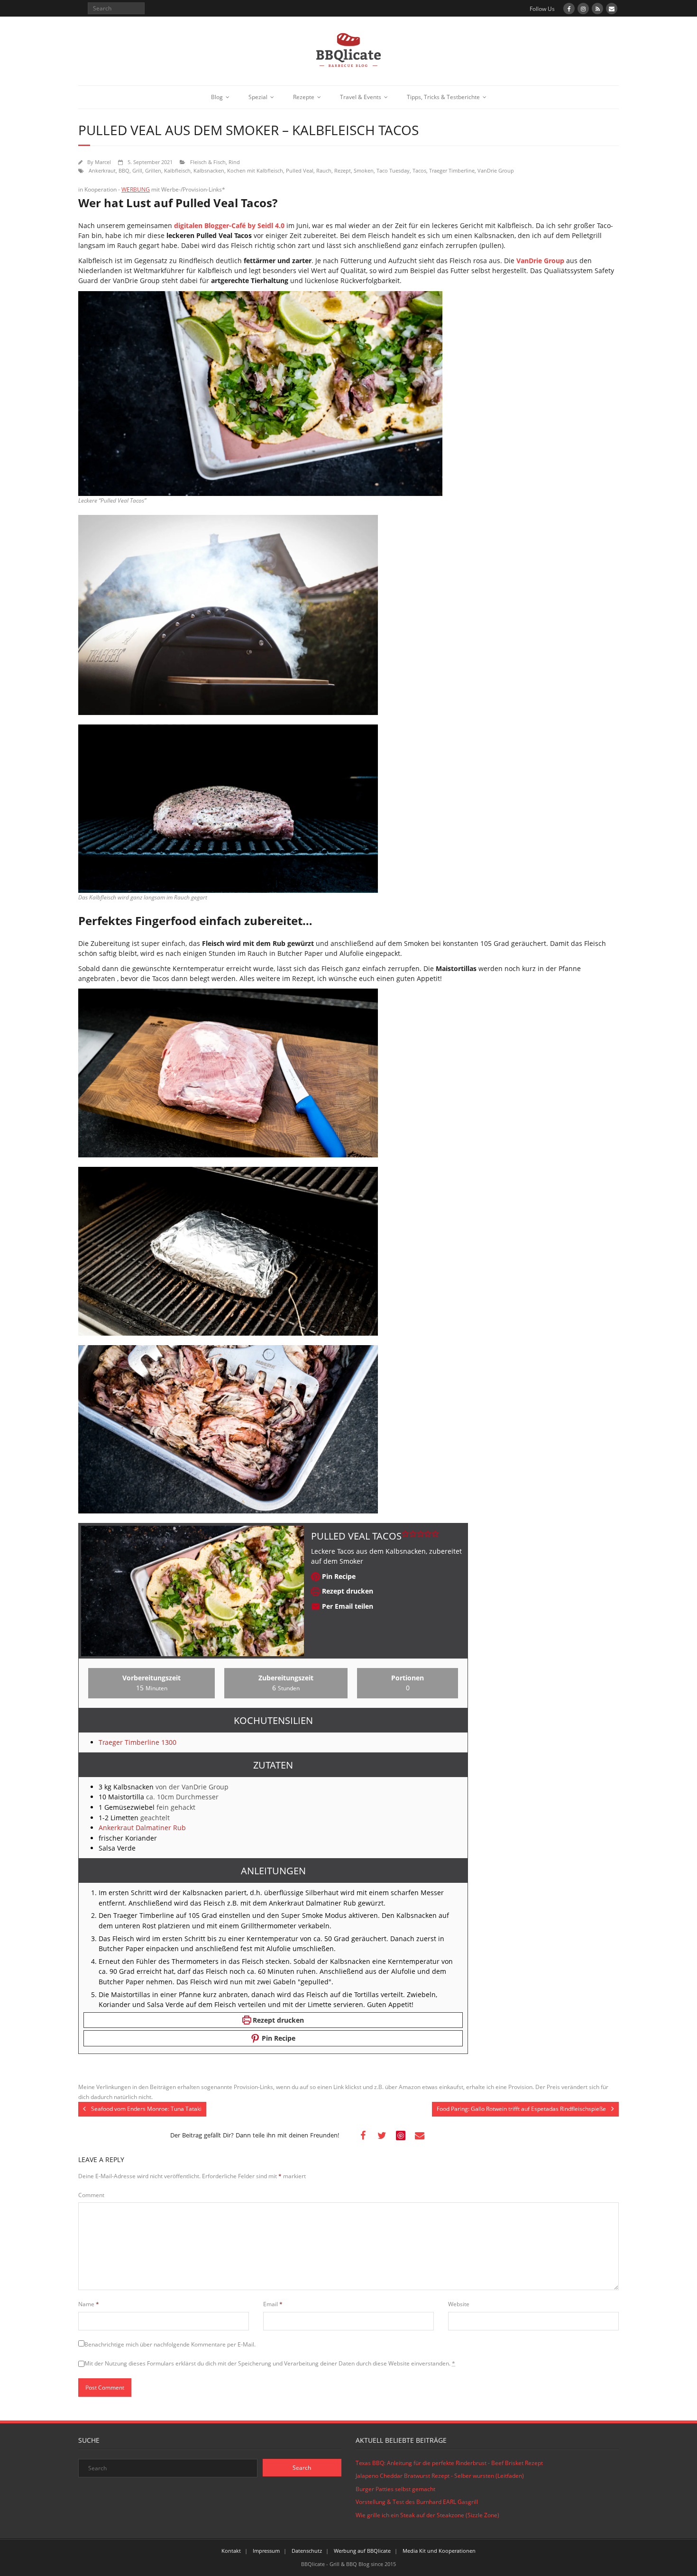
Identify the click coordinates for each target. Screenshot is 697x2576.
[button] (405, 1533)
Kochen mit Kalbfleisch (255, 170)
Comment (91, 2195)
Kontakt (231, 2551)
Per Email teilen (347, 1606)
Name (89, 2304)
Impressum (266, 2551)
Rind (234, 162)
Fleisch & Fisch (208, 162)
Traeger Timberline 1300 (138, 1742)
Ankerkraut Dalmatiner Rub (142, 1828)
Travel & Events (361, 97)
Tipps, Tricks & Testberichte (443, 97)
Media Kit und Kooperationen (439, 2551)
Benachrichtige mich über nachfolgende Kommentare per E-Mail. (170, 2344)
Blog (217, 97)
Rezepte (304, 97)
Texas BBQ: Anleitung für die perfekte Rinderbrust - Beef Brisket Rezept (449, 2463)
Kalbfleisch (177, 170)
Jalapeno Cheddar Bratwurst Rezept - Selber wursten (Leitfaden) (440, 2476)
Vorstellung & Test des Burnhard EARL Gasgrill (417, 2502)
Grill (137, 170)
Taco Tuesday (393, 170)
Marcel (103, 162)
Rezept (343, 170)
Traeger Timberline (452, 170)
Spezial (258, 97)
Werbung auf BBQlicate (362, 2551)
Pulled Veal (300, 170)
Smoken (364, 170)
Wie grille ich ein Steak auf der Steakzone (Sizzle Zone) (427, 2515)
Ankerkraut (102, 170)
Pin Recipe (338, 1576)
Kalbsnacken (209, 170)
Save (401, 2136)
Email (273, 2304)
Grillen (153, 170)
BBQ (124, 170)
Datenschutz (307, 2551)
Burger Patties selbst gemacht (395, 2489)
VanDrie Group (496, 170)
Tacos (419, 170)
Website (459, 2304)
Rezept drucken (347, 1591)
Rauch (324, 170)
